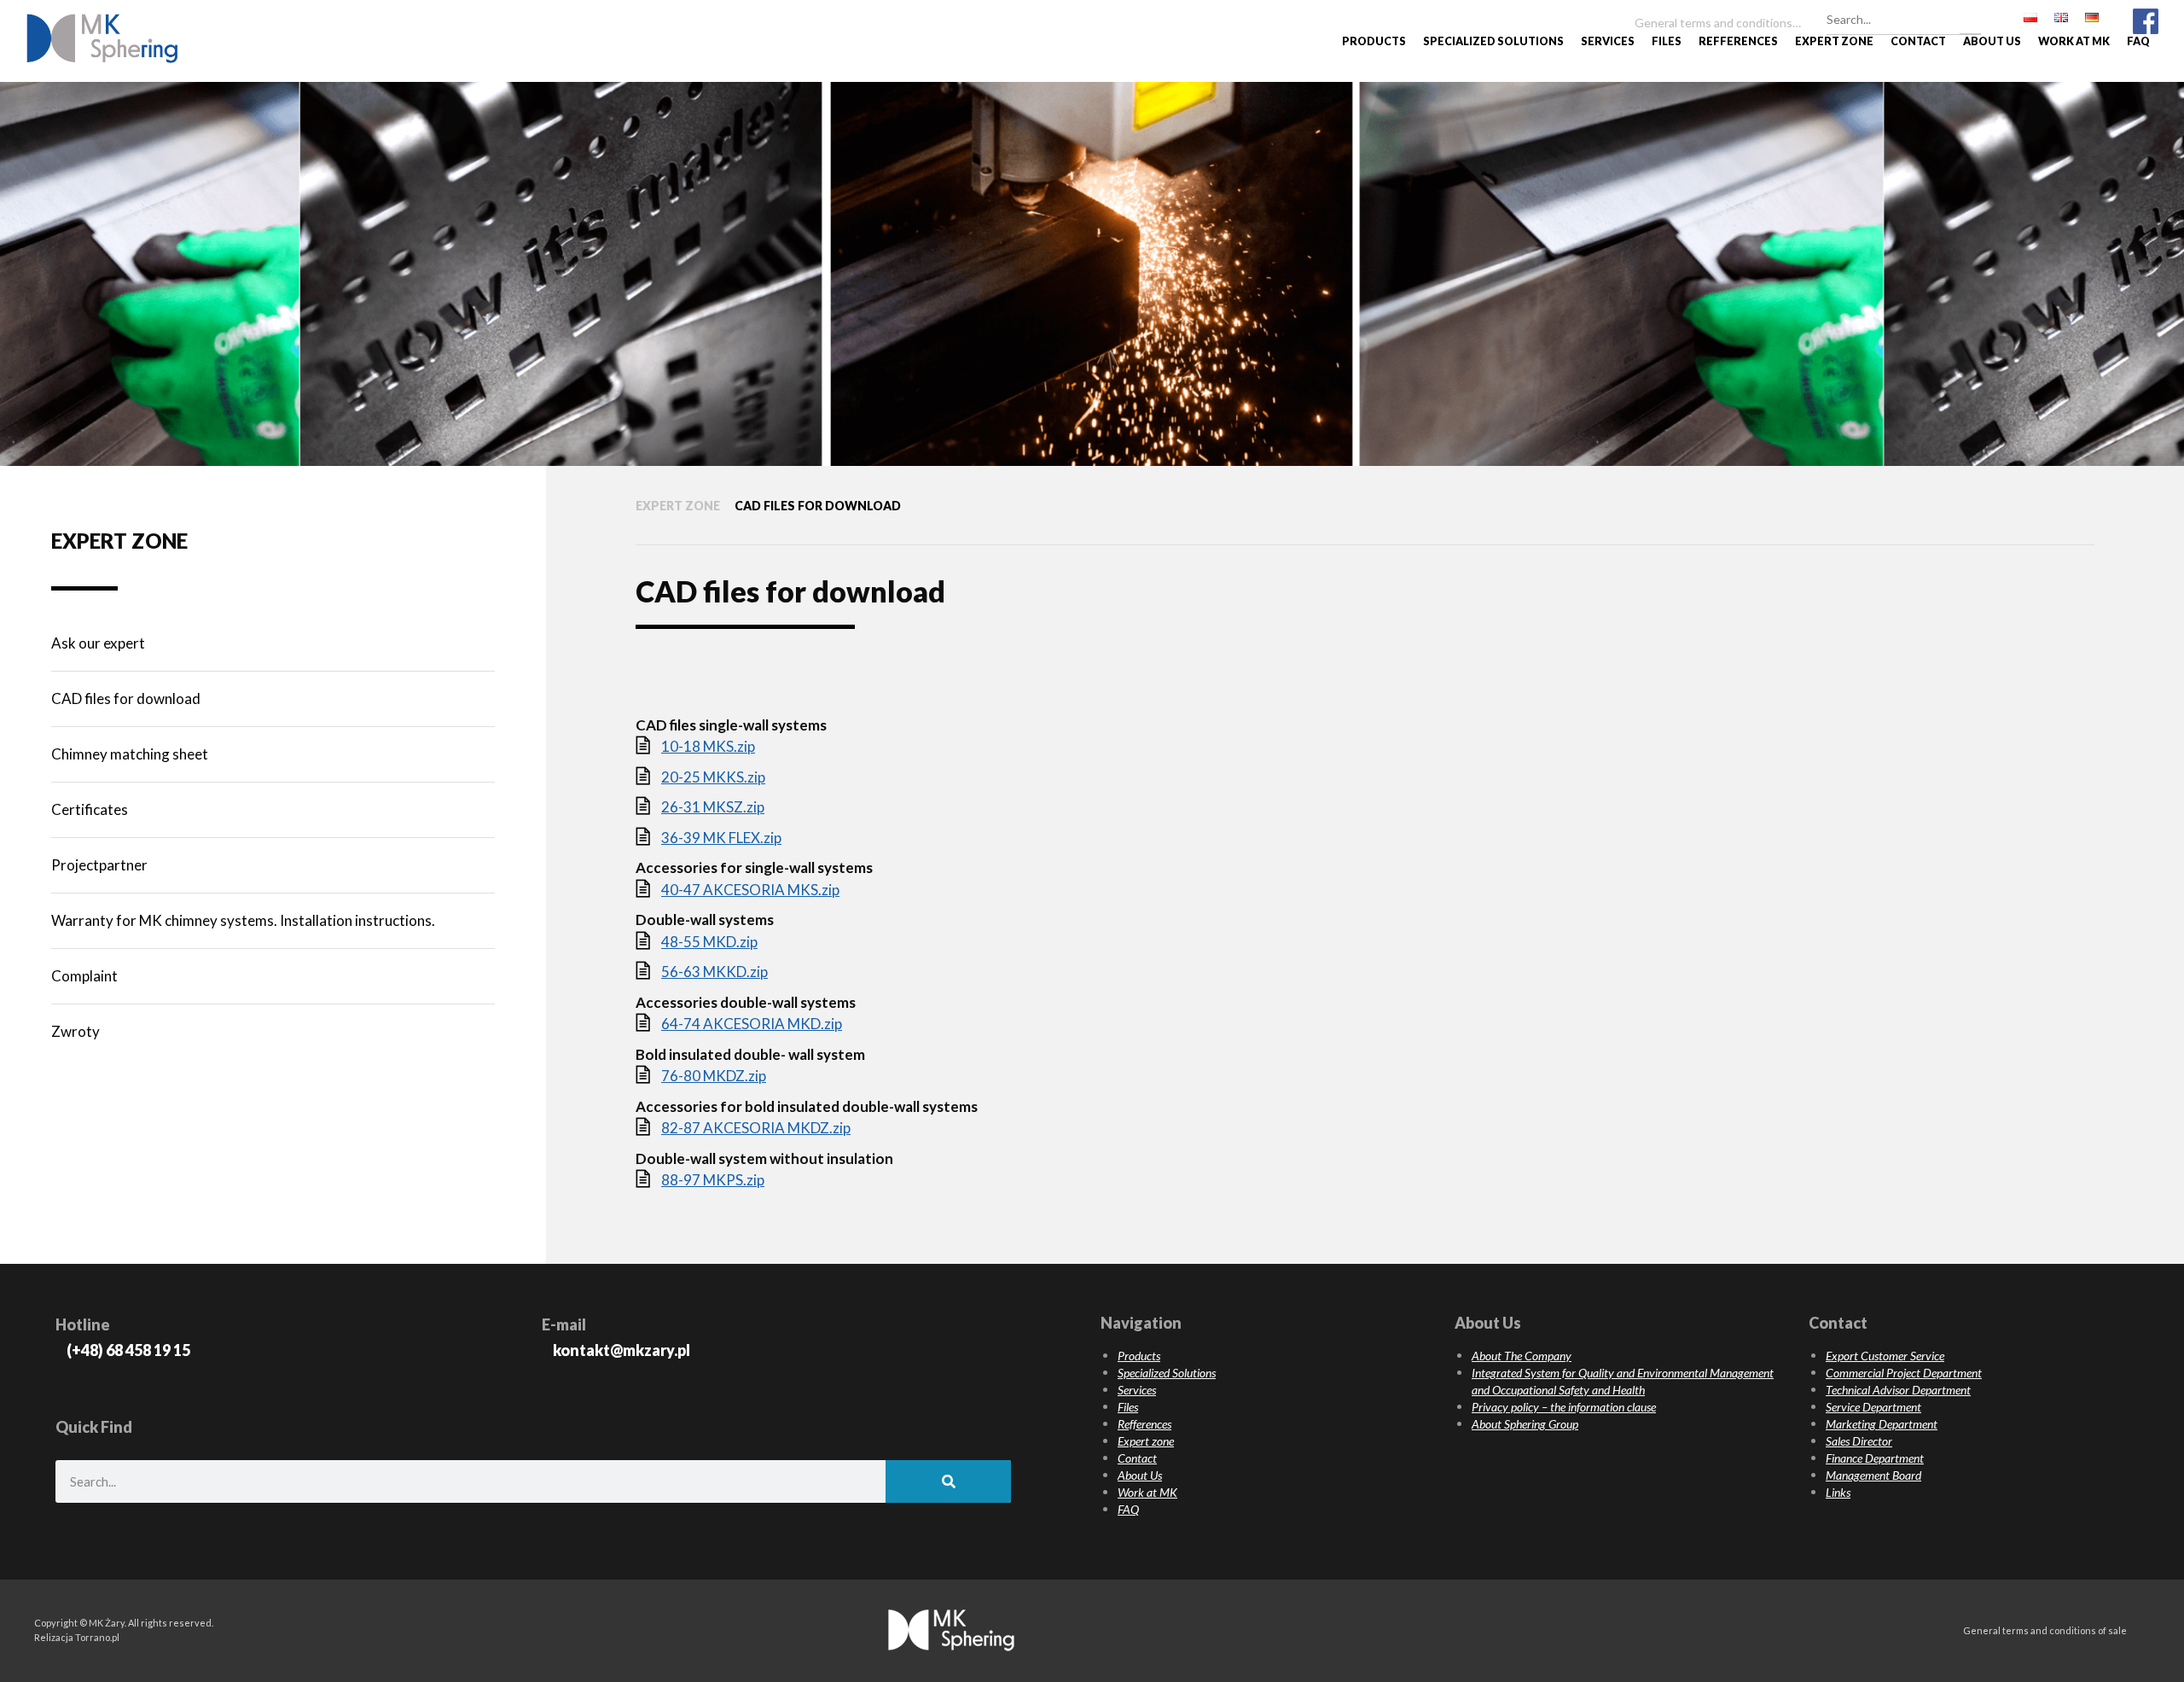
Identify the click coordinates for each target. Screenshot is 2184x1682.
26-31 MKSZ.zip (713, 807)
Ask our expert (98, 643)
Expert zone (1834, 41)
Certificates (90, 809)
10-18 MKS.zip (708, 746)
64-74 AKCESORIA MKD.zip (752, 1024)
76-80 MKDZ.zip (714, 1076)
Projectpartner (99, 865)
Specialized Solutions (1493, 41)
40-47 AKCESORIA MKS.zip (750, 890)
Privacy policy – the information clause (1564, 1407)
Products (1374, 41)
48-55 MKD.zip (709, 942)
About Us (1992, 41)
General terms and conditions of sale (2045, 1630)
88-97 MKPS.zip (713, 1180)
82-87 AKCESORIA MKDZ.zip (756, 1128)
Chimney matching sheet (130, 754)
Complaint (84, 976)
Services (1608, 41)
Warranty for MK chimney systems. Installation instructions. (243, 920)
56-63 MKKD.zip (714, 972)
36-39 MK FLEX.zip (721, 838)
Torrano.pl (97, 1637)
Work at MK (2074, 41)
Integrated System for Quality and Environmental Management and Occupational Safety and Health (1623, 1381)
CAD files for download (126, 698)
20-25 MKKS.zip (713, 777)
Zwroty (76, 1031)
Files (1667, 41)
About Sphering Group (1525, 1424)
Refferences (1738, 41)
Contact (1918, 41)
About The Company (1522, 1356)
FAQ (2138, 41)
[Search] (1970, 17)
